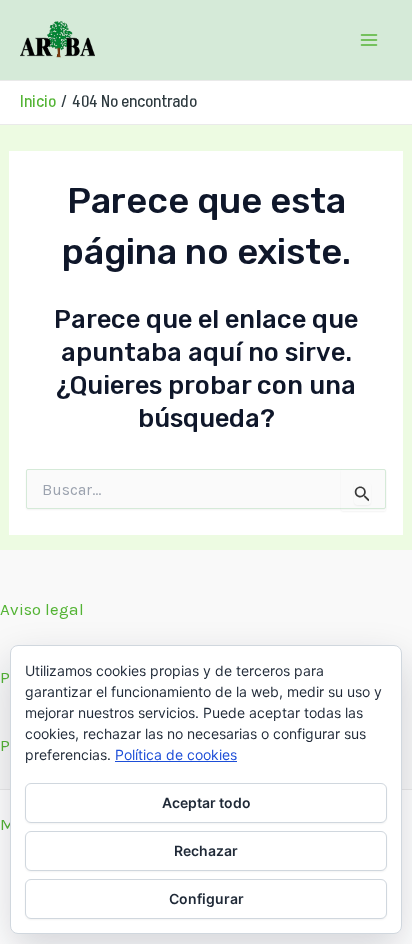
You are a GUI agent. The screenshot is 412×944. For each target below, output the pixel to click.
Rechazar (206, 850)
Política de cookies (176, 754)
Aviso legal (42, 609)
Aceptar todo (206, 802)
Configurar (206, 898)
